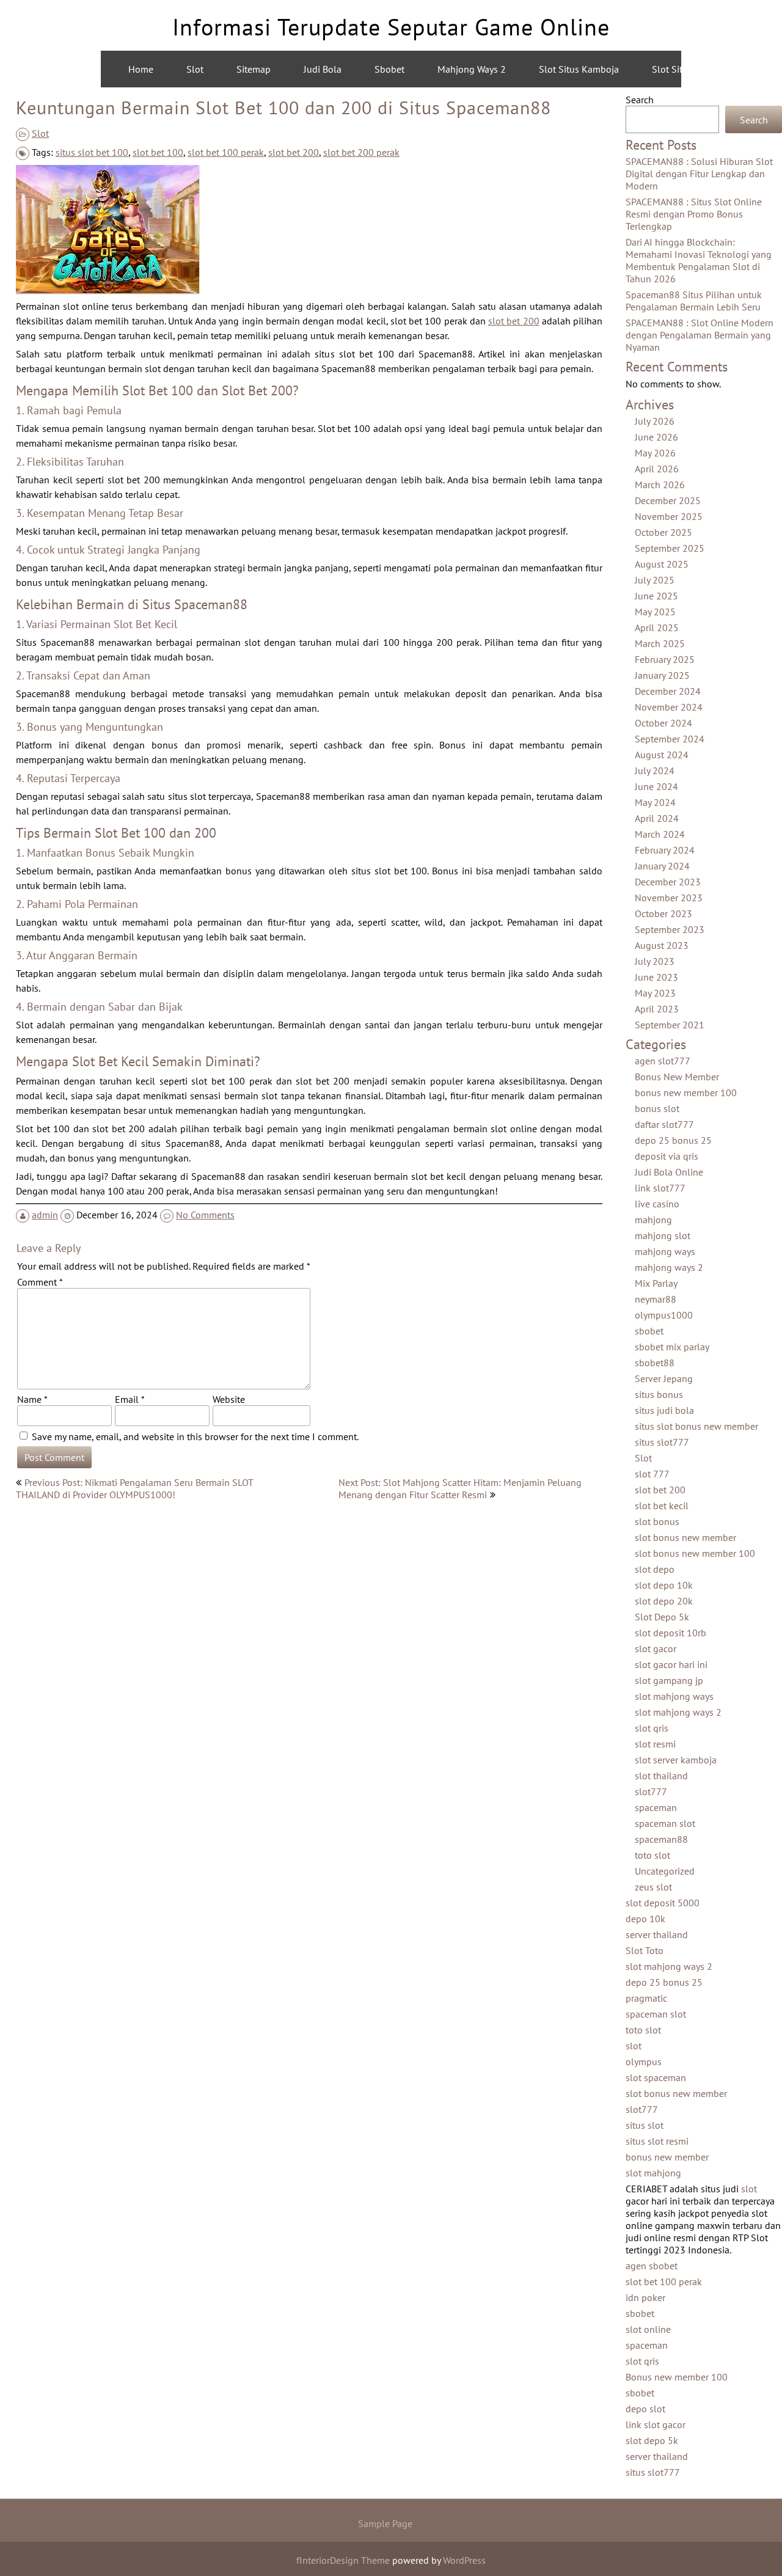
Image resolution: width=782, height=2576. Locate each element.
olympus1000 (664, 1315)
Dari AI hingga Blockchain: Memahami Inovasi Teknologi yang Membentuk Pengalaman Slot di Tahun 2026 (699, 260)
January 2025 (662, 675)
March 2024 (660, 834)
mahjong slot (663, 1235)
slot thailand (661, 1776)
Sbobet (389, 69)
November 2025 (669, 516)
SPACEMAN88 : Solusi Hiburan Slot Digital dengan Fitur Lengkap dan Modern (699, 174)
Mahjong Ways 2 (472, 69)
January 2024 (662, 866)
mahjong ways (665, 1251)
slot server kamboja (676, 1760)
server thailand (657, 1934)
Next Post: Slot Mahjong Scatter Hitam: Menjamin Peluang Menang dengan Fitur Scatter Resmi (460, 1488)
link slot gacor (656, 2424)
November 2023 (669, 898)
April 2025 (657, 628)
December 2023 (668, 882)
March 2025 (660, 643)
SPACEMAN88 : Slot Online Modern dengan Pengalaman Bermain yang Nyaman (700, 335)
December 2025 (668, 500)
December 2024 (668, 691)
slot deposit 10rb (671, 1633)
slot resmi (655, 1744)
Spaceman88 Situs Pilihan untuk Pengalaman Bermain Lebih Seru (694, 301)
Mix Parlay (656, 1283)
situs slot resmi (657, 2141)
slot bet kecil (662, 1506)
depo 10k (645, 1919)
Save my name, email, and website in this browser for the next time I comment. (195, 1436)
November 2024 (669, 707)
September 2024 (670, 739)
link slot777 (660, 1188)
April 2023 (657, 1009)
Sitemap (254, 69)
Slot (195, 69)
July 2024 (655, 770)
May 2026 (655, 453)
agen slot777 (663, 1061)
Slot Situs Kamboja (579, 69)
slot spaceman (656, 2077)
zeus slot (653, 1887)
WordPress (464, 2560)
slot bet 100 (158, 152)
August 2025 (662, 564)
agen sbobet (652, 2266)
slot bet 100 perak (226, 152)
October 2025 (663, 532)
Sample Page (385, 2523)
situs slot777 (662, 1442)
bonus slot (657, 1108)
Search (640, 100)
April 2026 (657, 469)
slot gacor (656, 1648)
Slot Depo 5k (662, 1617)
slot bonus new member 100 (695, 1553)
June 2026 (656, 437)
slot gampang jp (669, 1680)
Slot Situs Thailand (692, 69)
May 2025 (655, 612)
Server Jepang (664, 1378)
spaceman (656, 1807)
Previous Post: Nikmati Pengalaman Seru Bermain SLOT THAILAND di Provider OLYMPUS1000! (134, 1488)
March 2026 (660, 485)
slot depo (655, 1569)
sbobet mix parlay (672, 1347)
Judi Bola (323, 69)
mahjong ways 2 (669, 1267)
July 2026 (655, 421)
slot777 (651, 1791)
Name (32, 1399)
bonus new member (667, 2157)
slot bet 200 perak (361, 152)
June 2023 (656, 977)
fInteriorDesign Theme (343, 2560)
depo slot (645, 2409)
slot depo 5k (652, 2440)
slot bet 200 (294, 152)
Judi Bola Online (669, 1172)
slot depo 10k (664, 1585)
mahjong (653, 1220)
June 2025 (656, 596)
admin (45, 1215)
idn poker (645, 2297)
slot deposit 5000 (663, 1903)
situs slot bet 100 (92, 152)
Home (141, 69)
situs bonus (659, 1394)
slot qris (652, 1728)
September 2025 (670, 548)
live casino (657, 1204)
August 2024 (662, 755)
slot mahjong (653, 2173)
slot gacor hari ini (671, 1664)
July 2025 (655, 580)
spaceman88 (661, 1839)
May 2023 (655, 993)
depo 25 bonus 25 (673, 1140)
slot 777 (652, 1474)
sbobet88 (655, 1363)
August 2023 (662, 945)
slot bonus (657, 1521)
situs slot (645, 2125)
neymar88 (656, 1299)
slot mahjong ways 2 (678, 1712)
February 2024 (665, 850)
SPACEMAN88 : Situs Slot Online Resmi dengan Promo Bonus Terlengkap (694, 214)
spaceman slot (665, 1823)
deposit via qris (667, 1156)
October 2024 (663, 723)
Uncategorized (665, 1871)
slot (634, 2046)
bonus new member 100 (686, 1092)
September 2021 (670, 1025)
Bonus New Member (677, 1077)
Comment (40, 1282)
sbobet (649, 1331)
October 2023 (663, 913)
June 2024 (656, 786)
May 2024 (655, 802)
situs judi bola (664, 1410)
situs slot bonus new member (696, 1426)
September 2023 (670, 929)
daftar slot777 (664, 1124)
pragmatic (646, 1998)
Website (229, 1399)
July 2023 (655, 961)
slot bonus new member (685, 1537)
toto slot (652, 1855)
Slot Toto (645, 1950)
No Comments (205, 1215)
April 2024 (657, 818)
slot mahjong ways (674, 1696)
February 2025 (665, 659)
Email (130, 1399)
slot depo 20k (664, 1601)
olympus (644, 2062)
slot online (648, 2329)
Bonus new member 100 (677, 2377)
